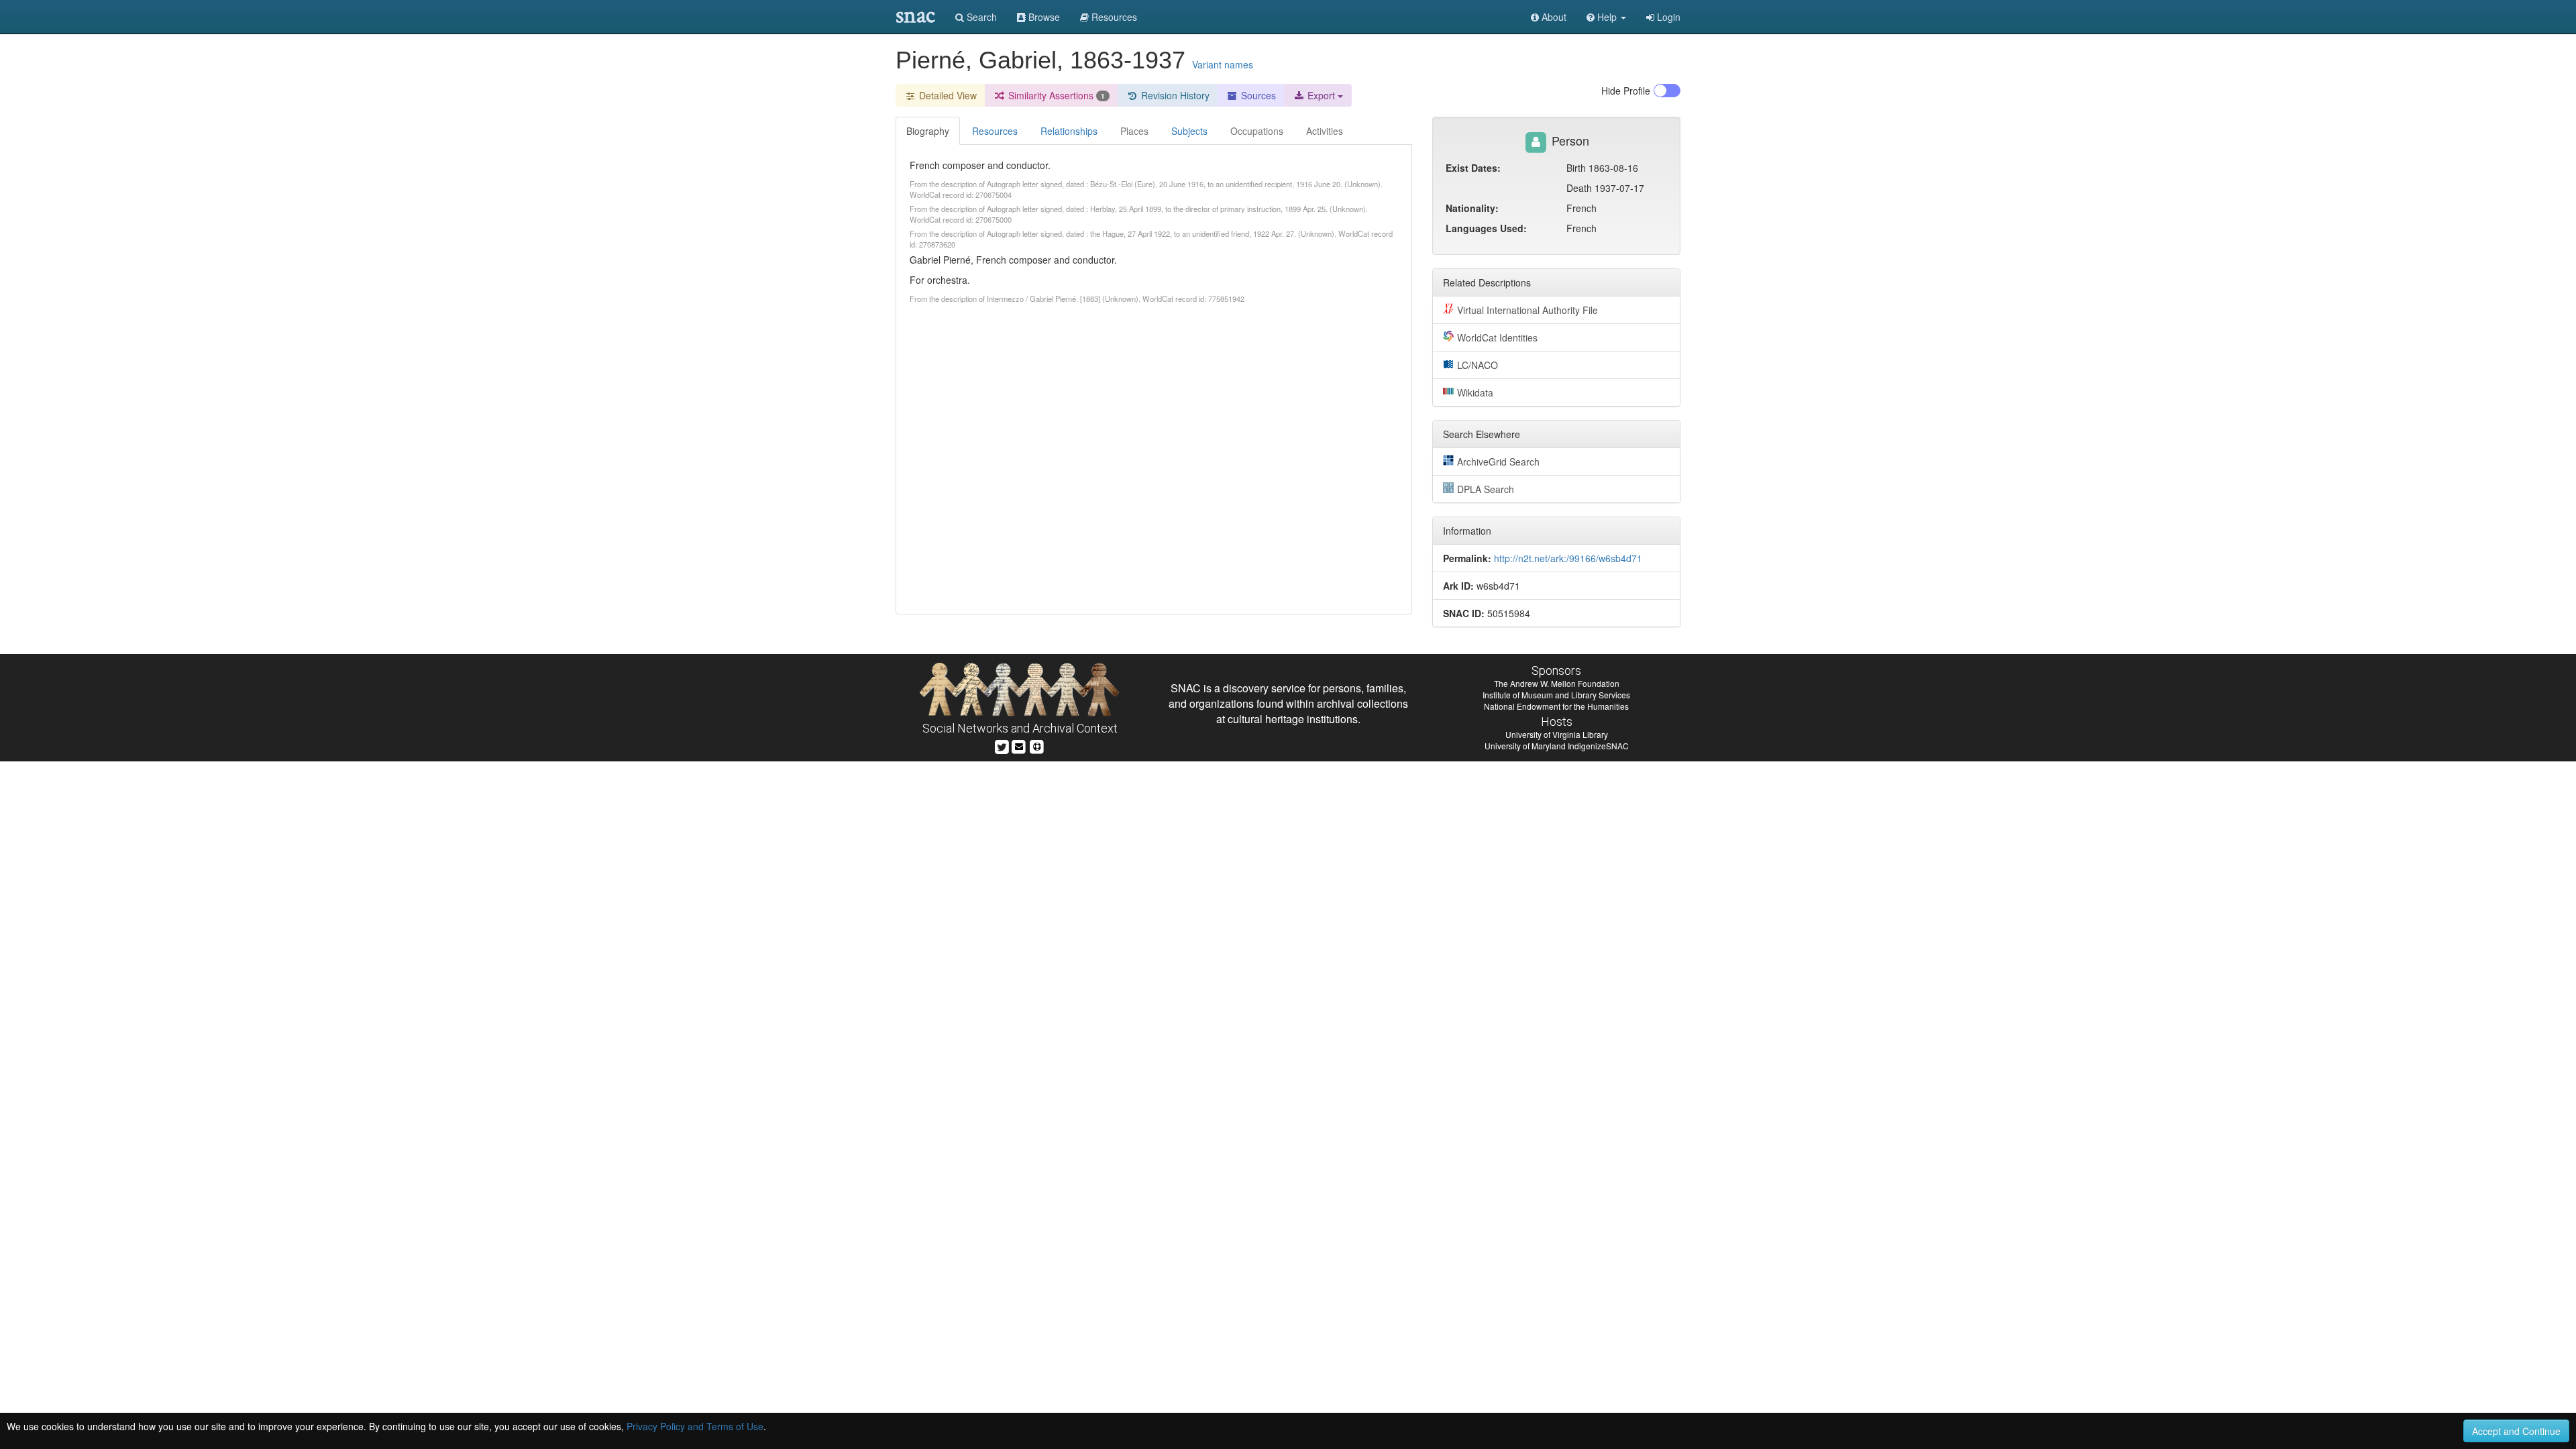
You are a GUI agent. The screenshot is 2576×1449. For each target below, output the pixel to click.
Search (980, 17)
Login (1667, 17)
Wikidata (1475, 392)
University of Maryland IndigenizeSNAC (1557, 746)
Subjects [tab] (1189, 131)
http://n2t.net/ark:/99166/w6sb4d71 (1568, 558)
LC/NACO (1478, 365)
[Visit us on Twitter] (1002, 745)
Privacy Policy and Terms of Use (695, 1426)
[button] (1606, 17)
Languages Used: (1486, 228)
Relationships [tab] (1069, 131)
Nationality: (1472, 208)
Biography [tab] (928, 131)
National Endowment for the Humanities (1556, 706)
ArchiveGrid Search (1498, 462)
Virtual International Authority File (1527, 310)
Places (1134, 131)
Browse (1043, 17)
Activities (1325, 131)
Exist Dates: (1473, 168)
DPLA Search (1486, 489)
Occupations (1257, 131)
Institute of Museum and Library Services (1556, 695)
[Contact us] (1019, 745)
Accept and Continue (2516, 1431)
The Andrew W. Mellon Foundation (1557, 683)
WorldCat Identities (1497, 337)
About (1553, 17)
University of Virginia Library (1557, 734)
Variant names (1223, 64)
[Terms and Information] (1037, 745)
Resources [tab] (995, 131)
